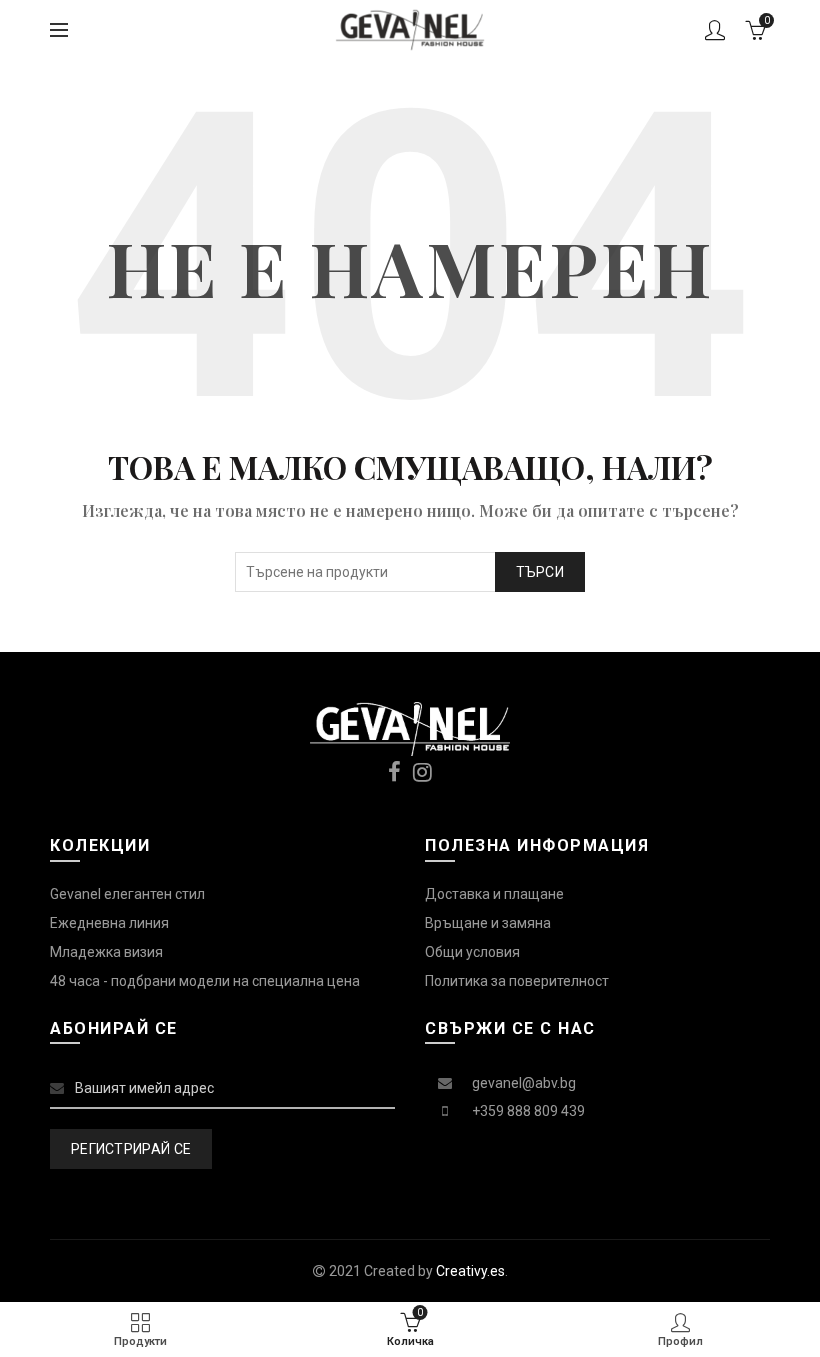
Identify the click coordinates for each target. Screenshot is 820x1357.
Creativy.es (470, 1271)
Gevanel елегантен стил (127, 894)
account (715, 30)
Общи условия (472, 952)
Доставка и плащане (494, 894)
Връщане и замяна (488, 923)
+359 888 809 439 (528, 1111)
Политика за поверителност (517, 981)
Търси (540, 572)
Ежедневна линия (109, 923)
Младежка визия (106, 952)
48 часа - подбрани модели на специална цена (205, 981)
